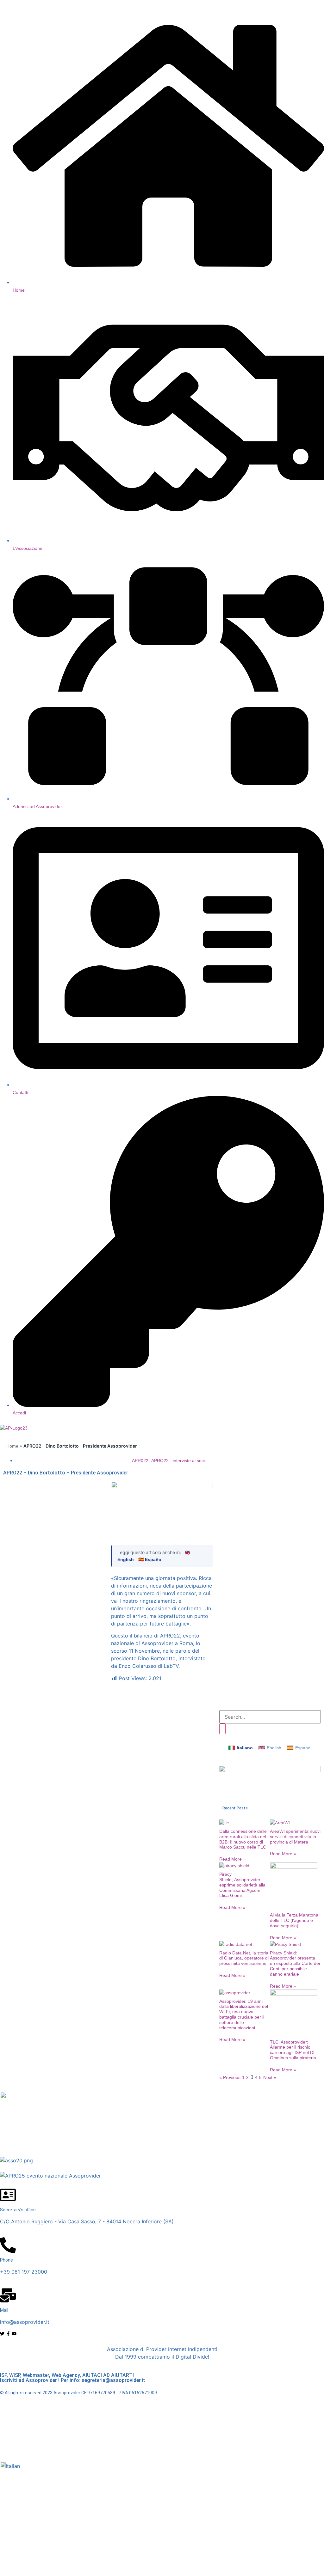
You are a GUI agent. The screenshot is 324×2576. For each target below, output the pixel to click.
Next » (270, 2077)
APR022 (140, 1461)
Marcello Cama (173, 2446)
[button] (162, 2466)
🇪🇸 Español (150, 1559)
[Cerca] (222, 1729)
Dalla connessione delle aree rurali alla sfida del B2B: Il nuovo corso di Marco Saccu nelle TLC (243, 1839)
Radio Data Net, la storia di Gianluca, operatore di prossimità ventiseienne (244, 1958)
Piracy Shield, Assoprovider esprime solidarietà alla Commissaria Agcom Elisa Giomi (242, 1885)
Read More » (232, 1859)
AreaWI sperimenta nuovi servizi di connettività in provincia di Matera (295, 1837)
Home (12, 1446)
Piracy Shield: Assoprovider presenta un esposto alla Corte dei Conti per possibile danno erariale (295, 1963)
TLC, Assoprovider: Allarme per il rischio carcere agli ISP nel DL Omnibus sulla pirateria (293, 2050)
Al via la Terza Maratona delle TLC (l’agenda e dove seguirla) (294, 1920)
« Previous (230, 2077)
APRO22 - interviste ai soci (178, 1461)
